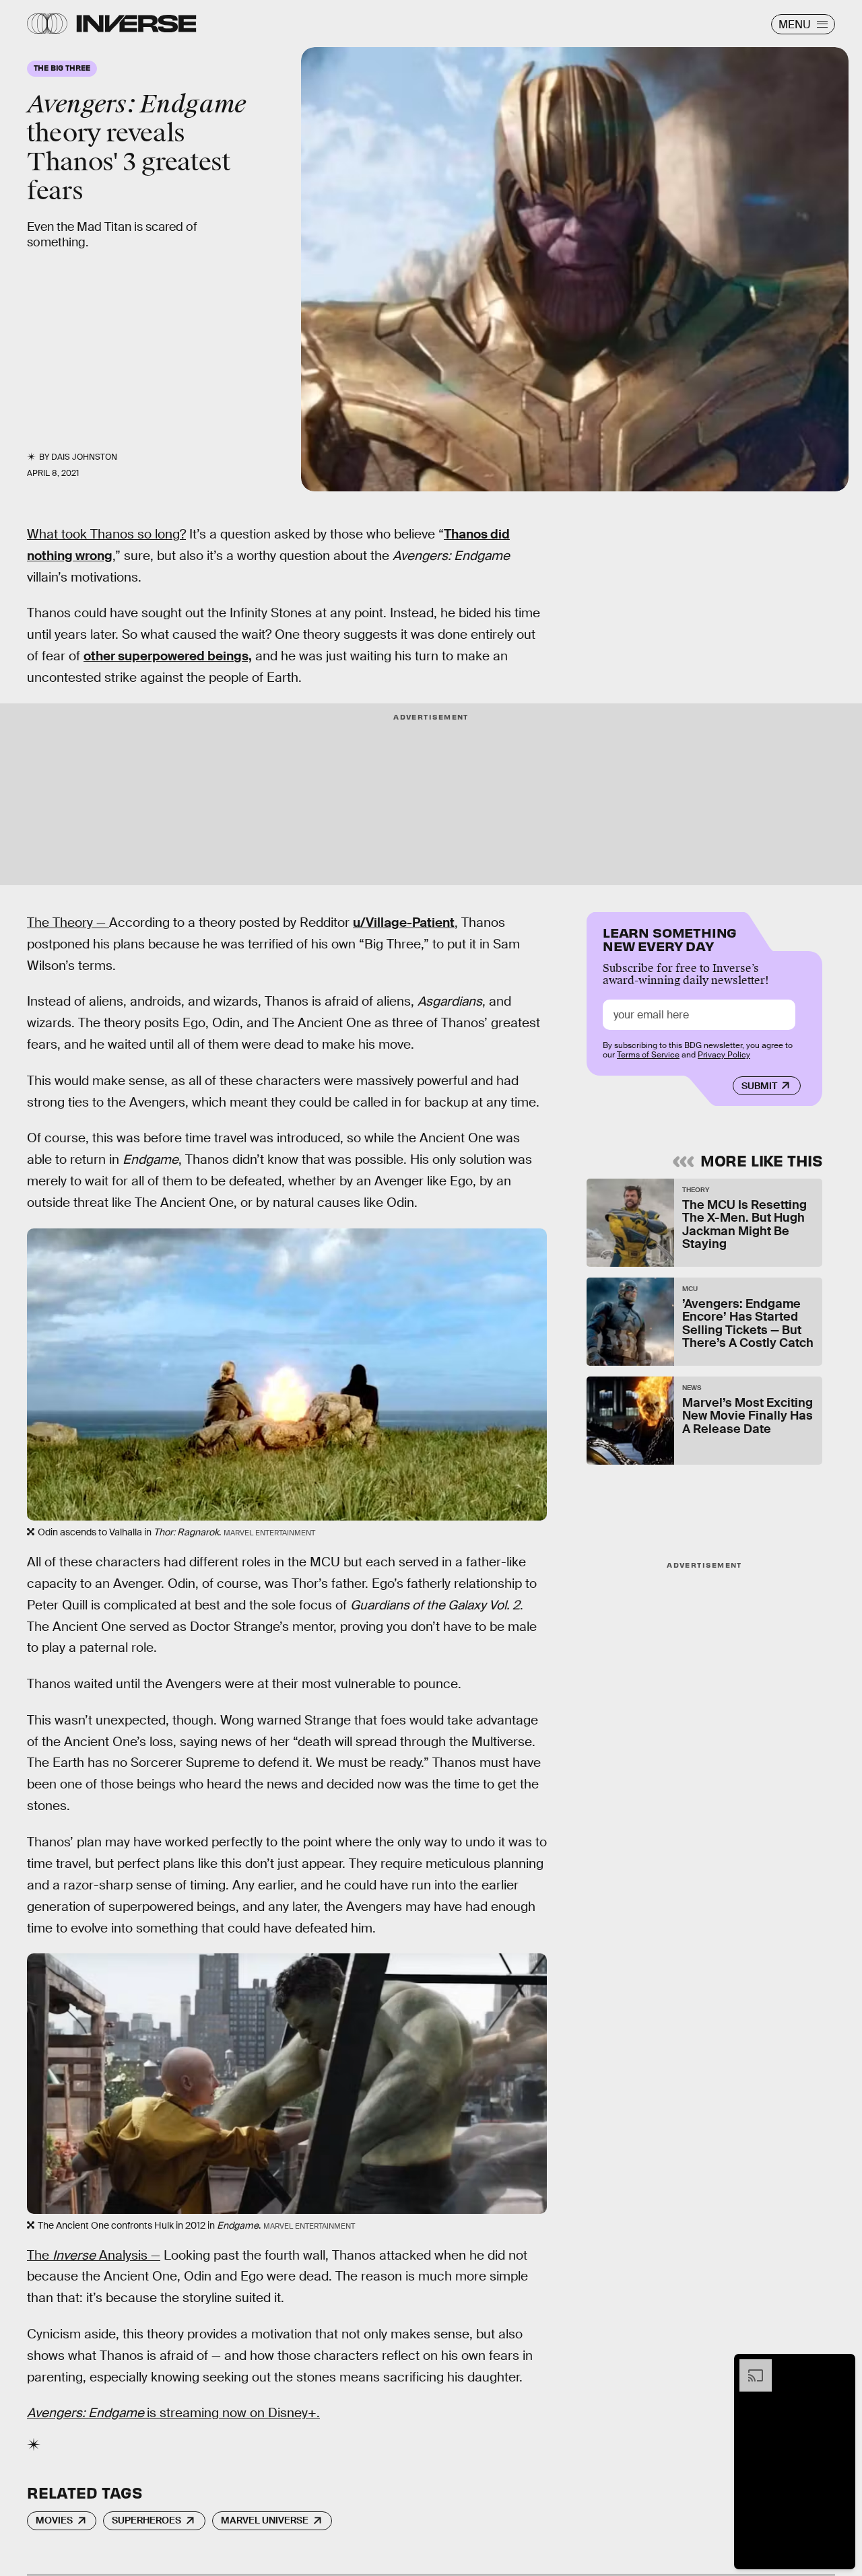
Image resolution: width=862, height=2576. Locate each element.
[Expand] (749, 2366)
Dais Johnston (84, 457)
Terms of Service (648, 1055)
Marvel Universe (265, 2520)
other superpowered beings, (168, 656)
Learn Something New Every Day (670, 938)
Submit (759, 1086)
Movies (54, 2520)
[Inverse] (136, 24)
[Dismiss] (840, 2366)
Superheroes (146, 2520)
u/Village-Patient (404, 923)
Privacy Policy (724, 1055)
